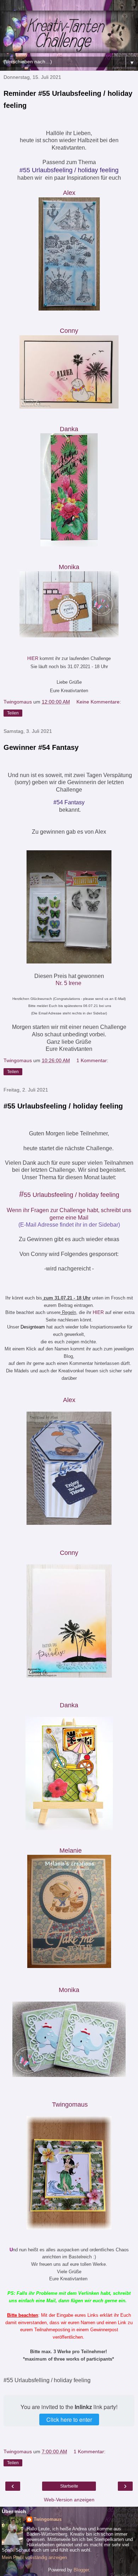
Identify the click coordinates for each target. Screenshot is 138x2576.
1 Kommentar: (92, 1060)
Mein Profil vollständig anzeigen (34, 2557)
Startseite (69, 2486)
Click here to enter (69, 2419)
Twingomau (70, 2105)
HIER (33, 658)
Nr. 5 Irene (68, 983)
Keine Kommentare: (99, 702)
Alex (69, 193)
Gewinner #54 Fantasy (41, 747)
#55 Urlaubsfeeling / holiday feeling (63, 1106)
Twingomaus (48, 2519)
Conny (69, 331)
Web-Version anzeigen (69, 2500)
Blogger (81, 2570)
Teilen (13, 713)
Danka (69, 1705)
